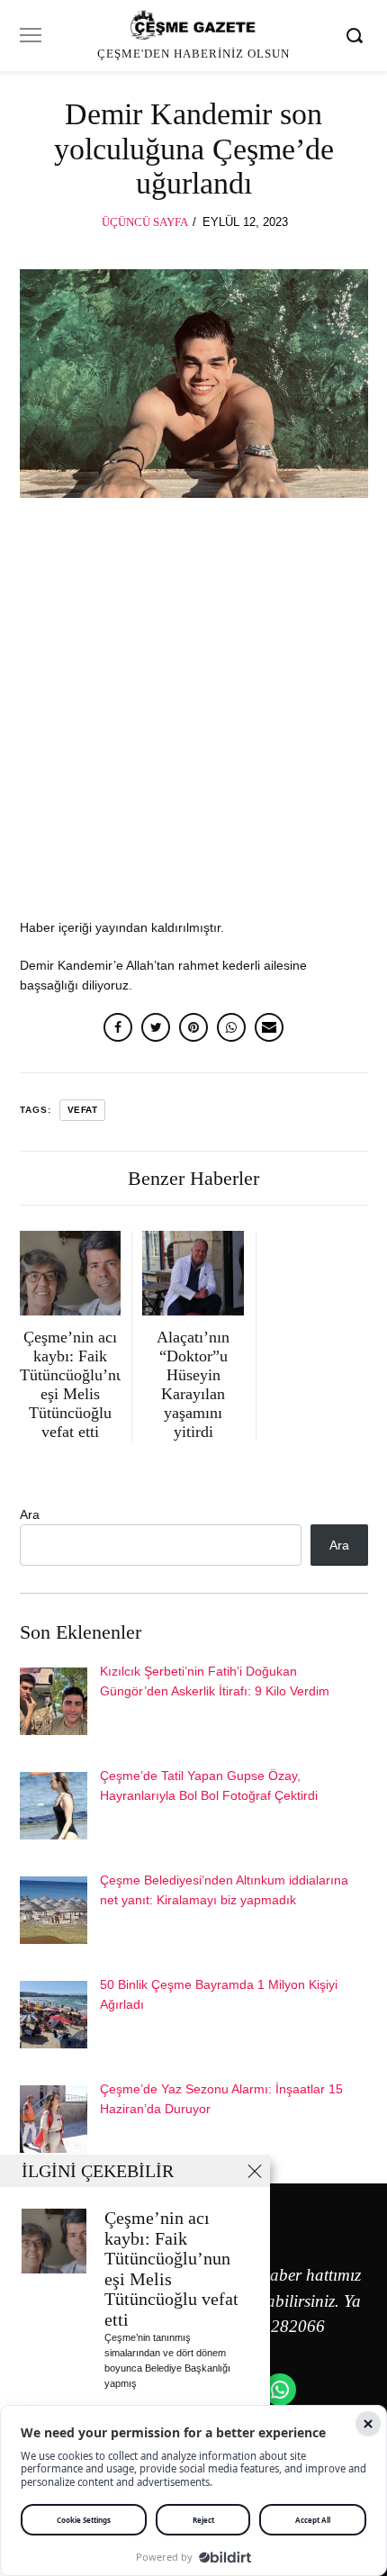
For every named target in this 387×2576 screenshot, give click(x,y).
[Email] (269, 1027)
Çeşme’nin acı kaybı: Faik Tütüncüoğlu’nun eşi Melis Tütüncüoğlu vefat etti (171, 2269)
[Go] (357, 35)
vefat (83, 1110)
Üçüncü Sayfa (145, 222)
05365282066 (275, 2326)
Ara (30, 1514)
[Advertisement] (193, 717)
